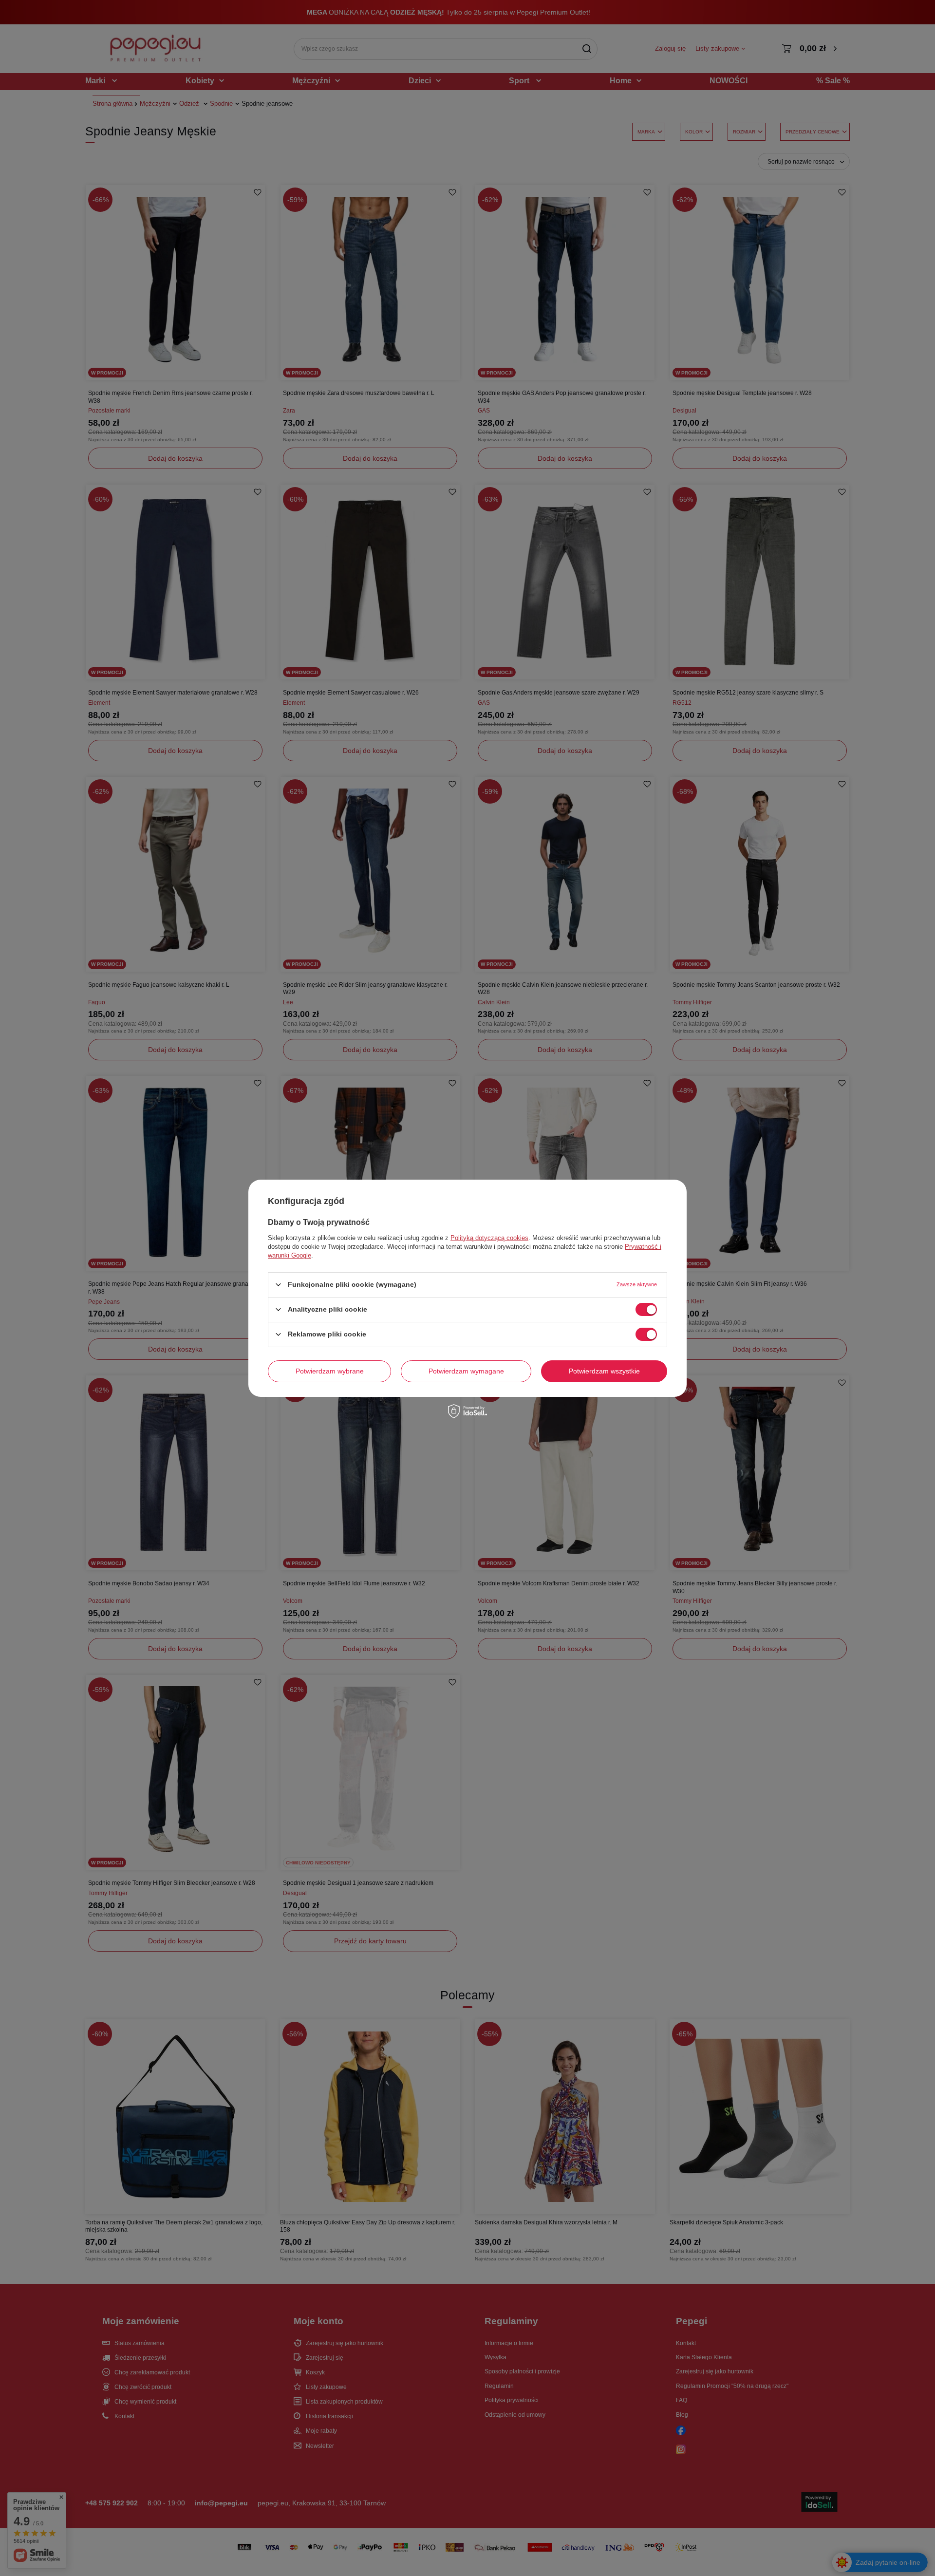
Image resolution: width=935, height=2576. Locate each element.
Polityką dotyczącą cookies (489, 1237)
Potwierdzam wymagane (466, 1371)
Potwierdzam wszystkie (604, 1371)
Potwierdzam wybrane (330, 1371)
